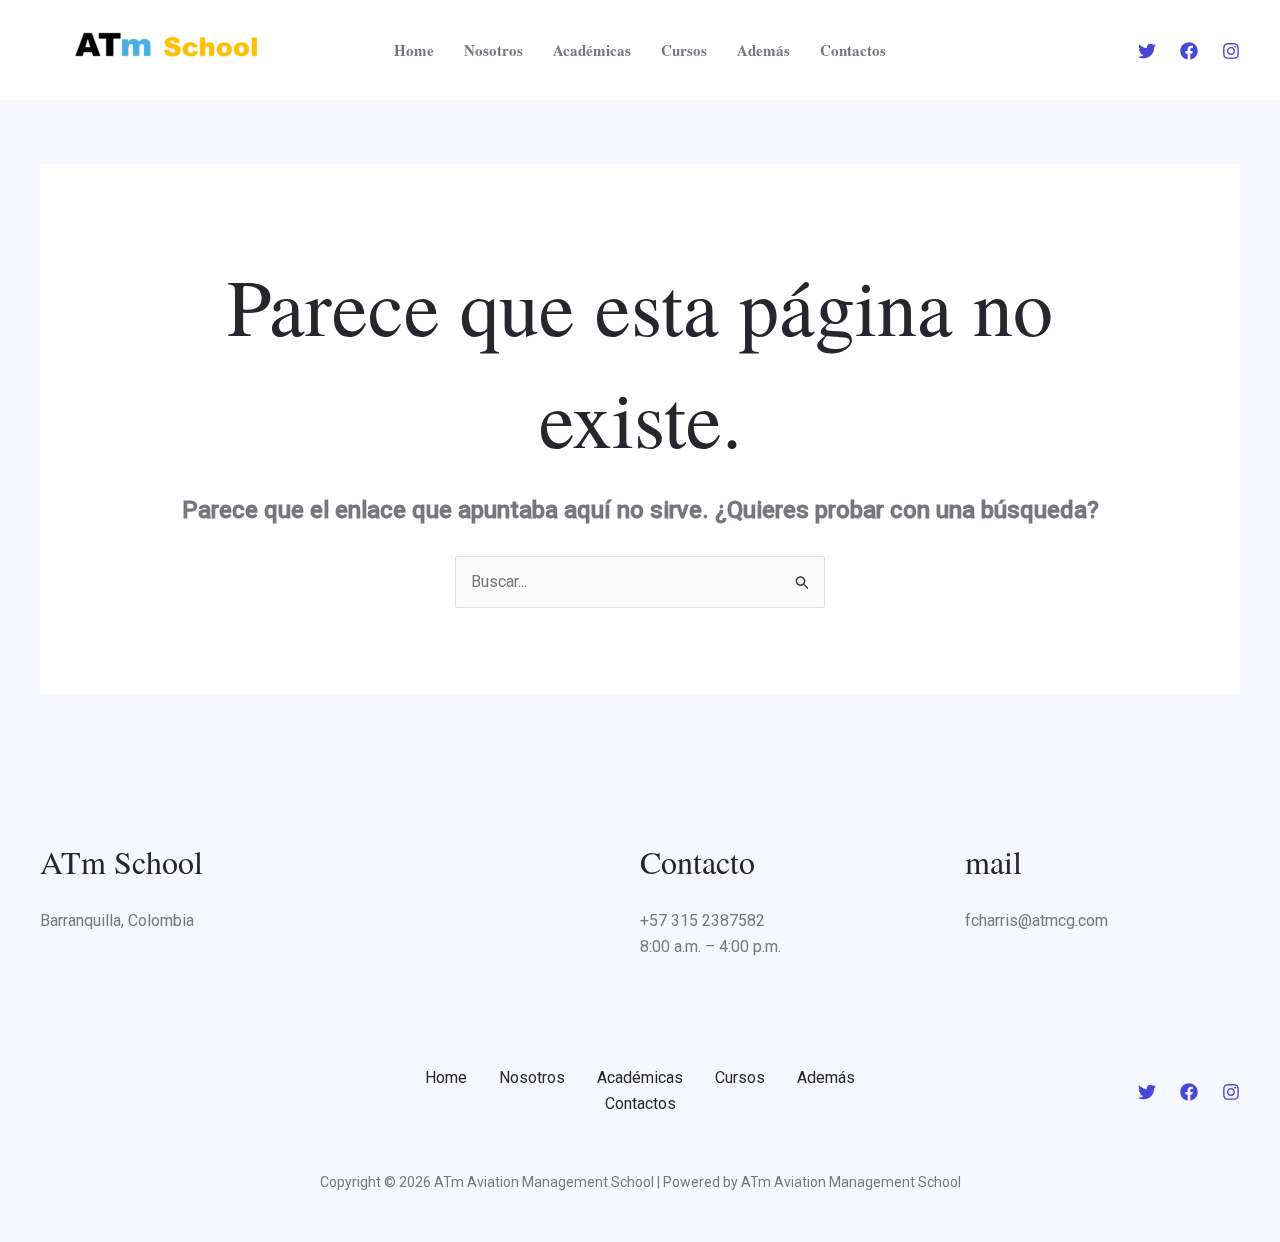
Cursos (684, 50)
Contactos (853, 50)
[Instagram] (1231, 51)
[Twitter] (1147, 51)
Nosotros (493, 50)
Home (414, 50)
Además (763, 50)
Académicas (592, 50)
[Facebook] (1189, 51)
